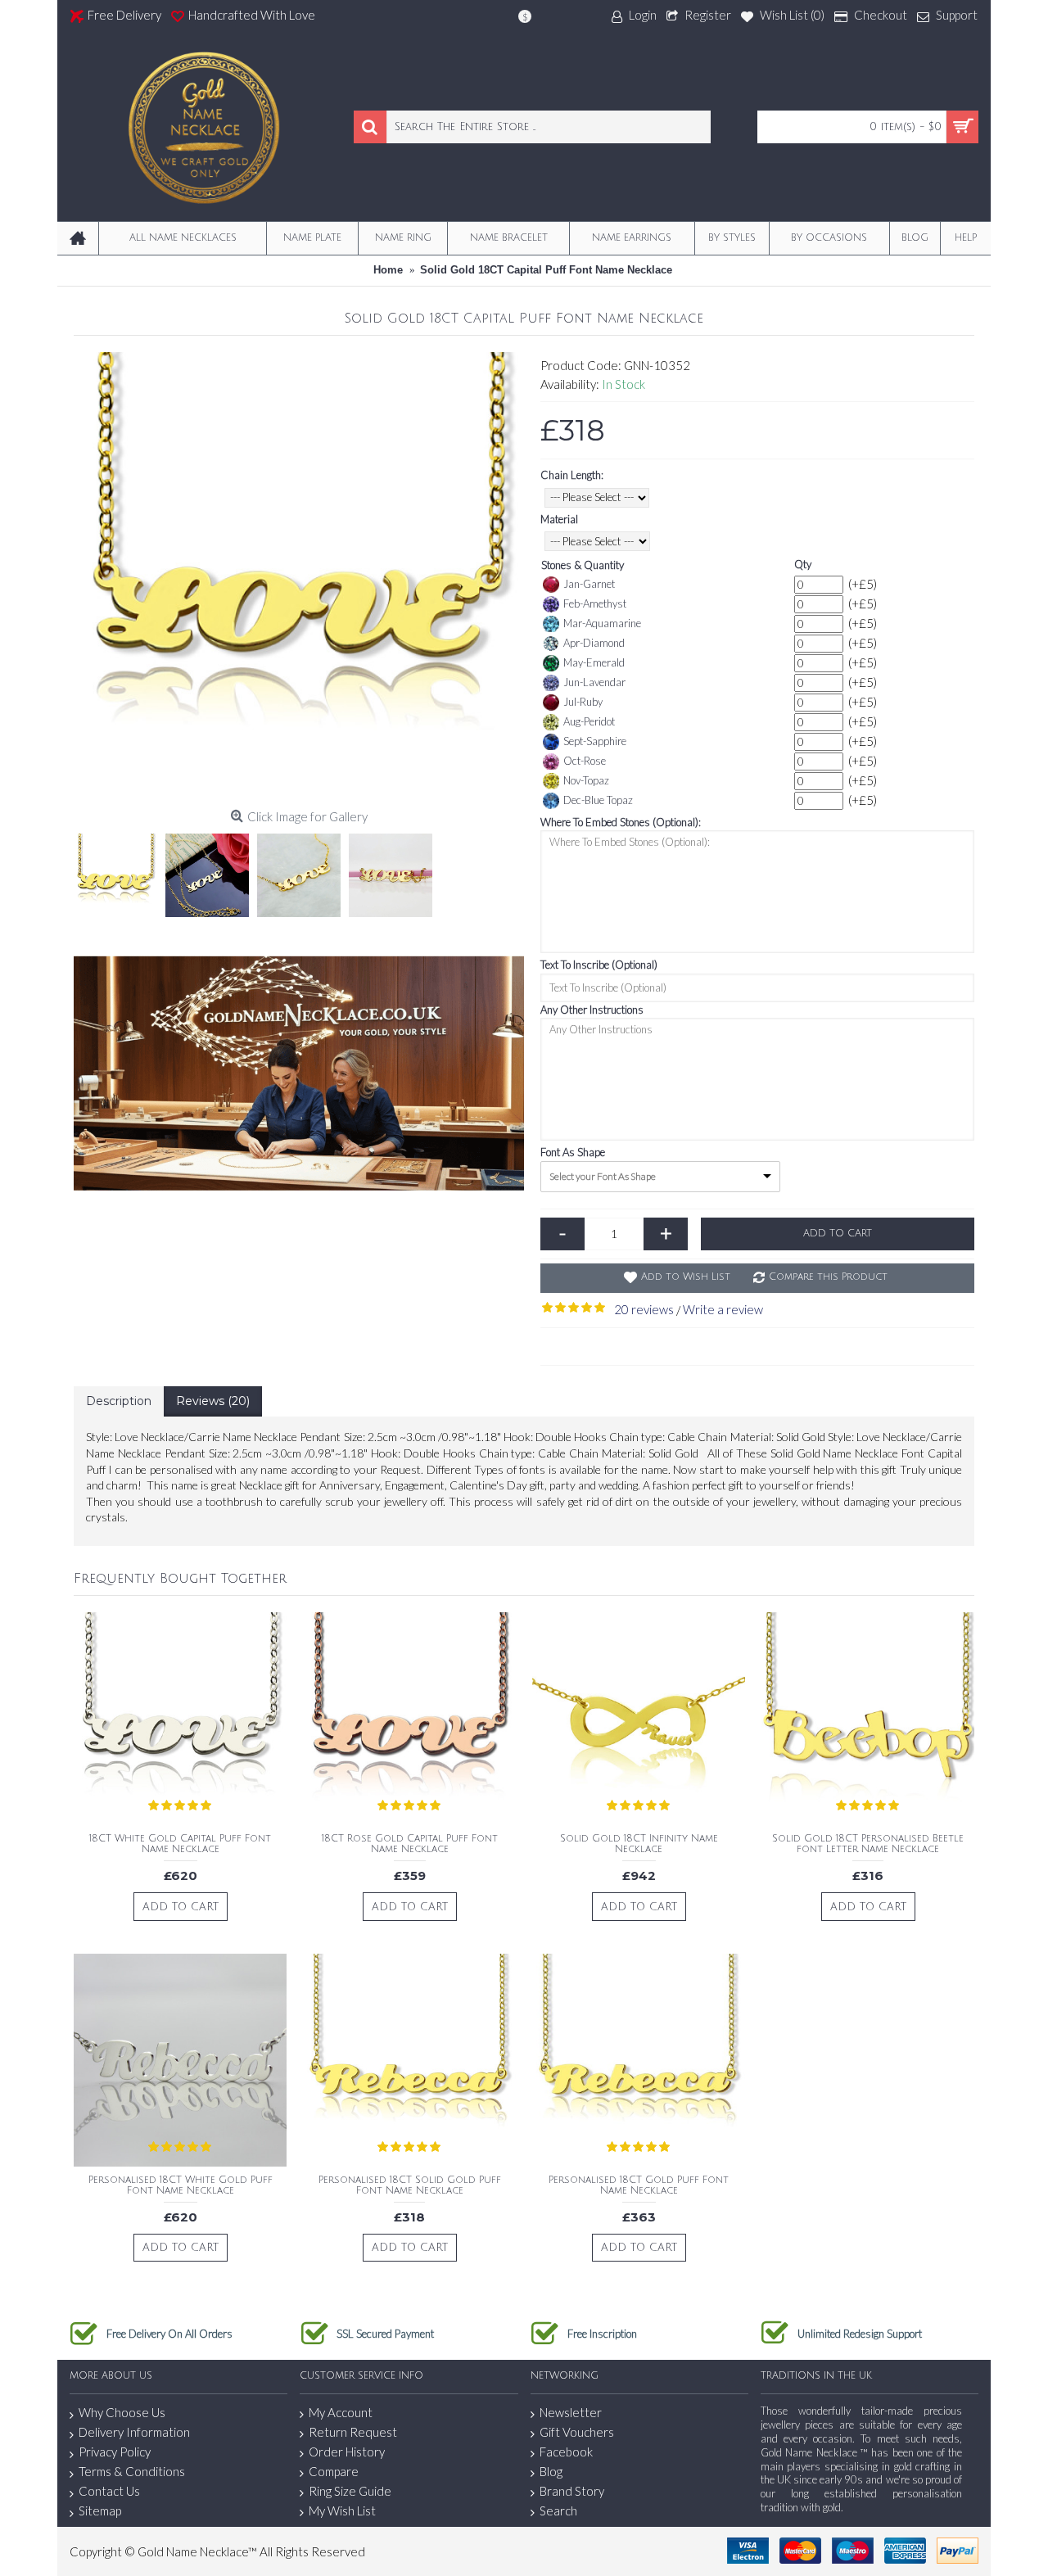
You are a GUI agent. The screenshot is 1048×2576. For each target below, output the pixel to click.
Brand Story (572, 2491)
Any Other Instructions (592, 1010)
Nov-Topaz (586, 780)
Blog (551, 2471)
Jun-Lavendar (594, 682)
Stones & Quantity (583, 565)
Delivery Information (134, 2432)
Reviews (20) (213, 1401)
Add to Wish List (686, 1277)
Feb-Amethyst (595, 603)
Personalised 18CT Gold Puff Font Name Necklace (639, 2185)
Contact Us (109, 2491)
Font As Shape (573, 1152)
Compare (334, 2471)
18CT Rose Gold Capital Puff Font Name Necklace (410, 1844)
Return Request (353, 2432)
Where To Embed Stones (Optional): (621, 822)
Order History (347, 2452)
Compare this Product (828, 1277)
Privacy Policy (115, 2452)
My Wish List (342, 2510)
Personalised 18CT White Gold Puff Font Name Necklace (181, 2185)
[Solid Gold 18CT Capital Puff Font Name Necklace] (299, 577)
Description (119, 1401)
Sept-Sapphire (595, 741)
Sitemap (100, 2510)
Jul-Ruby (583, 702)
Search (558, 2510)
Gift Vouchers (577, 2432)
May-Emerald (594, 662)
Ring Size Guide (350, 2491)
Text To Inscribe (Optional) (599, 965)
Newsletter (571, 2412)
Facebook (566, 2452)
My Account (341, 2412)
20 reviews (644, 1309)
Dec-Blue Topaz (598, 800)
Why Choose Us (122, 2412)
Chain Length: (572, 475)
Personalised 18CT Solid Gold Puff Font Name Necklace (410, 2185)
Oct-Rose (585, 761)
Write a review (723, 1309)
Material (559, 519)
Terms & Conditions (132, 2471)
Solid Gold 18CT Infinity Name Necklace (639, 1844)
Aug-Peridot (589, 721)
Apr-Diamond (594, 643)
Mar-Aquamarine (602, 623)
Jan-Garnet (589, 584)
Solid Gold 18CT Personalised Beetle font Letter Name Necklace (868, 1844)
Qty (803, 564)
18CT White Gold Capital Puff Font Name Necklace (180, 1844)
